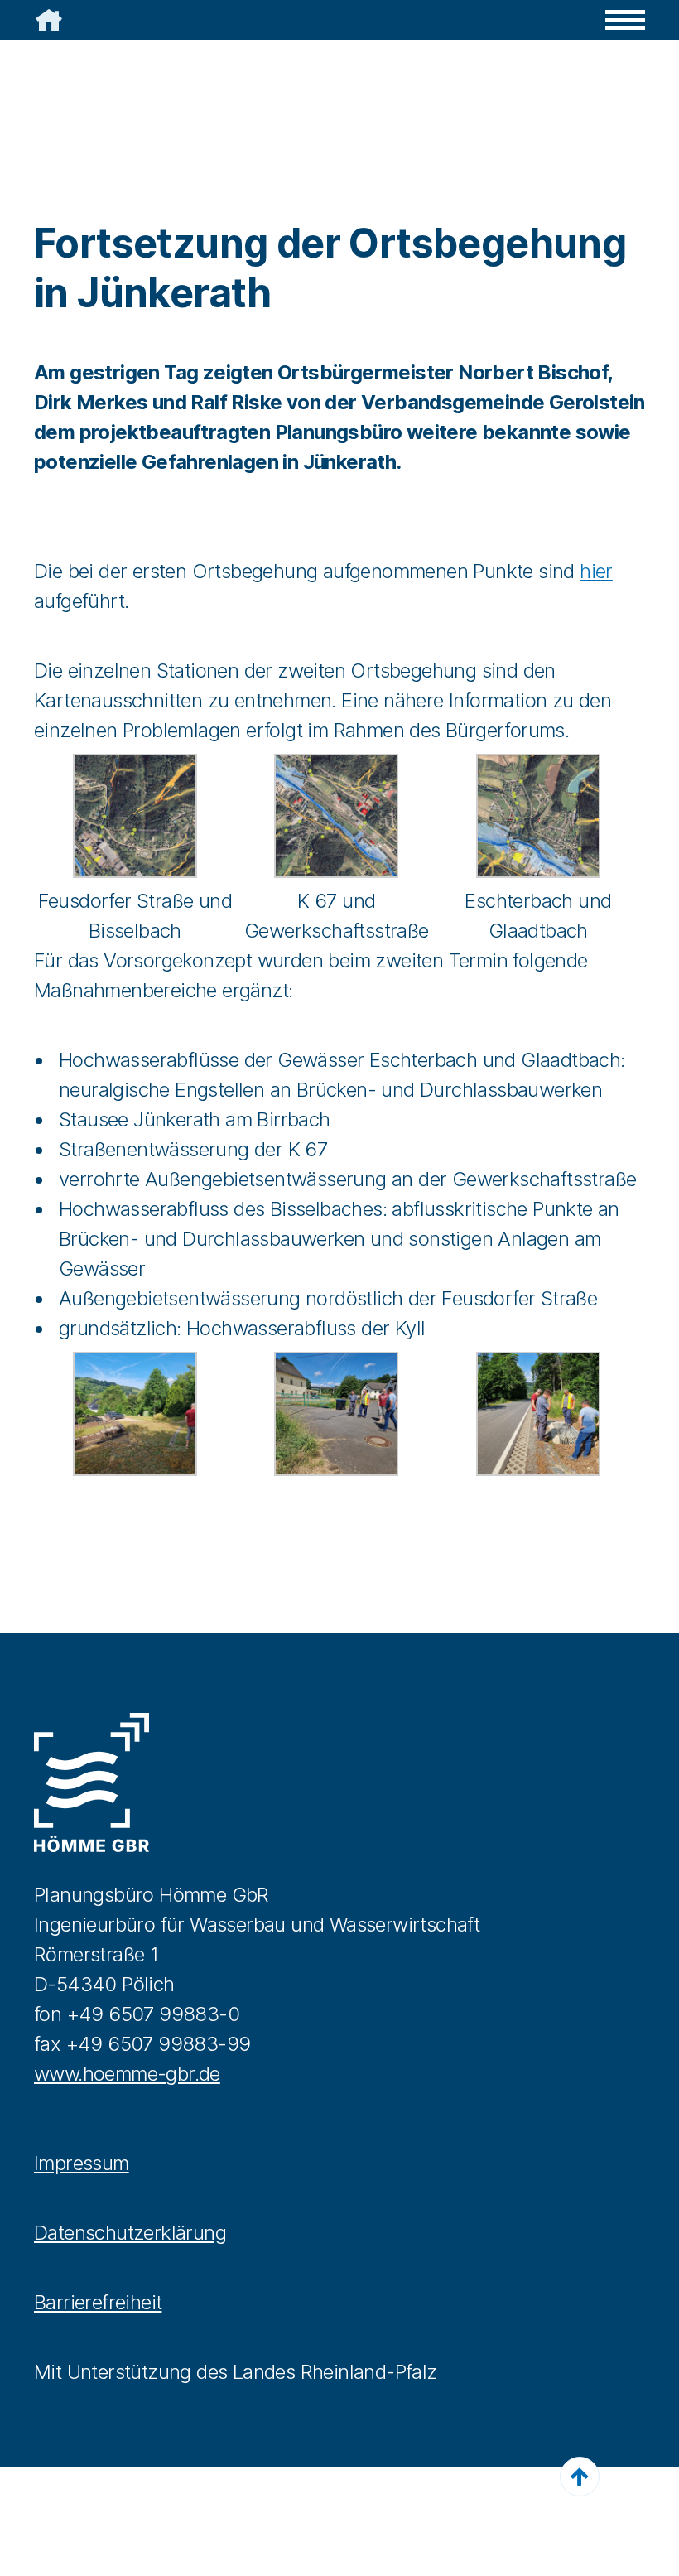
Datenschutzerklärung (130, 2233)
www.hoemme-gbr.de (127, 2074)
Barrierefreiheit (98, 2302)
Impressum (82, 2163)
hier (596, 571)
